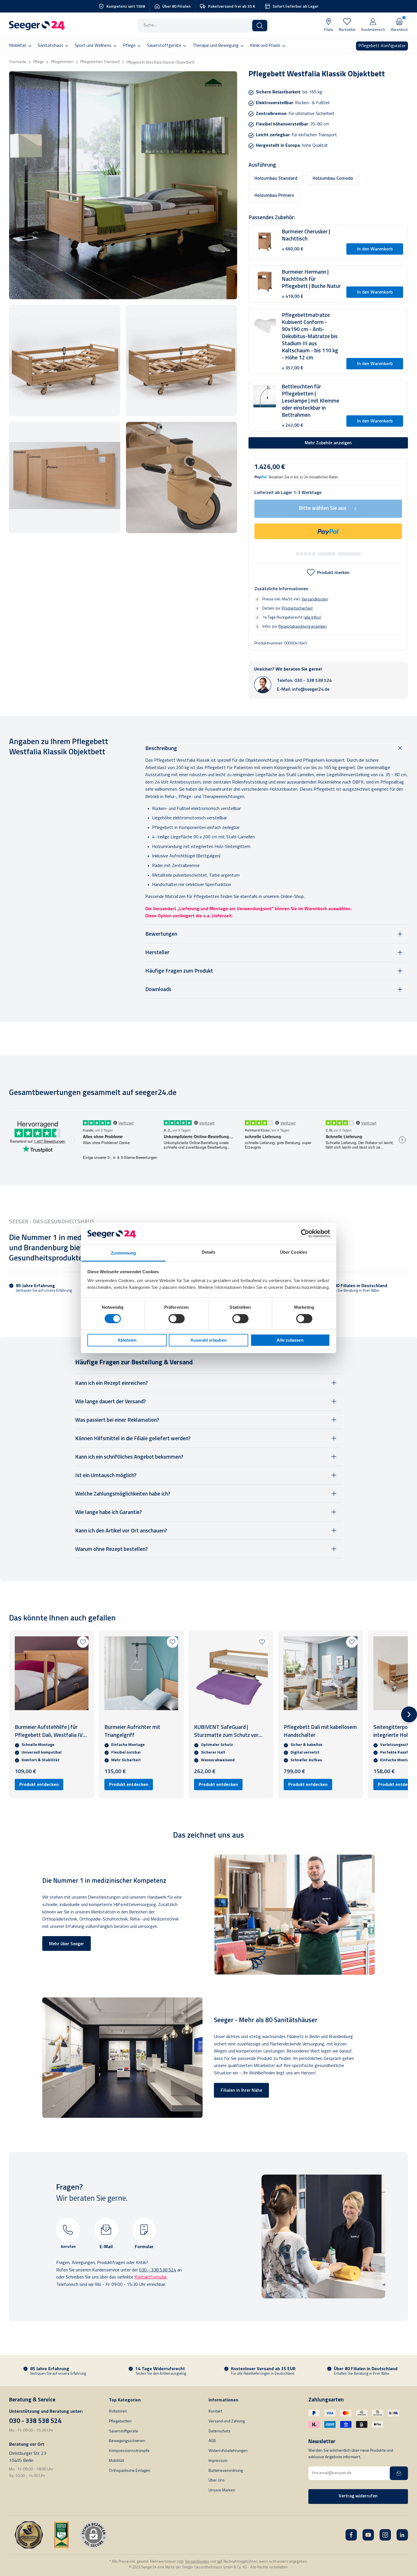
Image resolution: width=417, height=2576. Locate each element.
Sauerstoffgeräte (124, 2431)
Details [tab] (209, 1252)
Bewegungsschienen (127, 2441)
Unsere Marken (222, 2490)
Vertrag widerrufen (358, 2496)
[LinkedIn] (402, 2535)
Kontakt (215, 2411)
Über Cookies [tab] (294, 1252)
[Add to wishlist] (83, 1642)
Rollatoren (118, 2411)
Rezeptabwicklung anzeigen (303, 626)
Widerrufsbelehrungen (228, 2451)
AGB (212, 2441)
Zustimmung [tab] (124, 1253)
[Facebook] (351, 2535)
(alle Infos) (312, 617)
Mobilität (116, 2461)
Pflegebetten (62, 62)
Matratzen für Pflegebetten (192, 897)
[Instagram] (385, 2535)
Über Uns (217, 2480)
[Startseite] (37, 26)
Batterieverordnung (226, 2471)
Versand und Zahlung (227, 2421)
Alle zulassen (290, 1340)
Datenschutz (219, 2431)
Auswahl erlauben (208, 1340)
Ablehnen (127, 1340)
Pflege (39, 62)
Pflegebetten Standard (100, 62)
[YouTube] (368, 2535)
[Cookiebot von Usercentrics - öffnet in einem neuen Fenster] (305, 1233)
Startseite (18, 62)
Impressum (218, 2461)
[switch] (177, 1319)
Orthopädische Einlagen (130, 2471)
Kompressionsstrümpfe (129, 2451)
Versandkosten (315, 599)
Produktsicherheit (297, 608)
